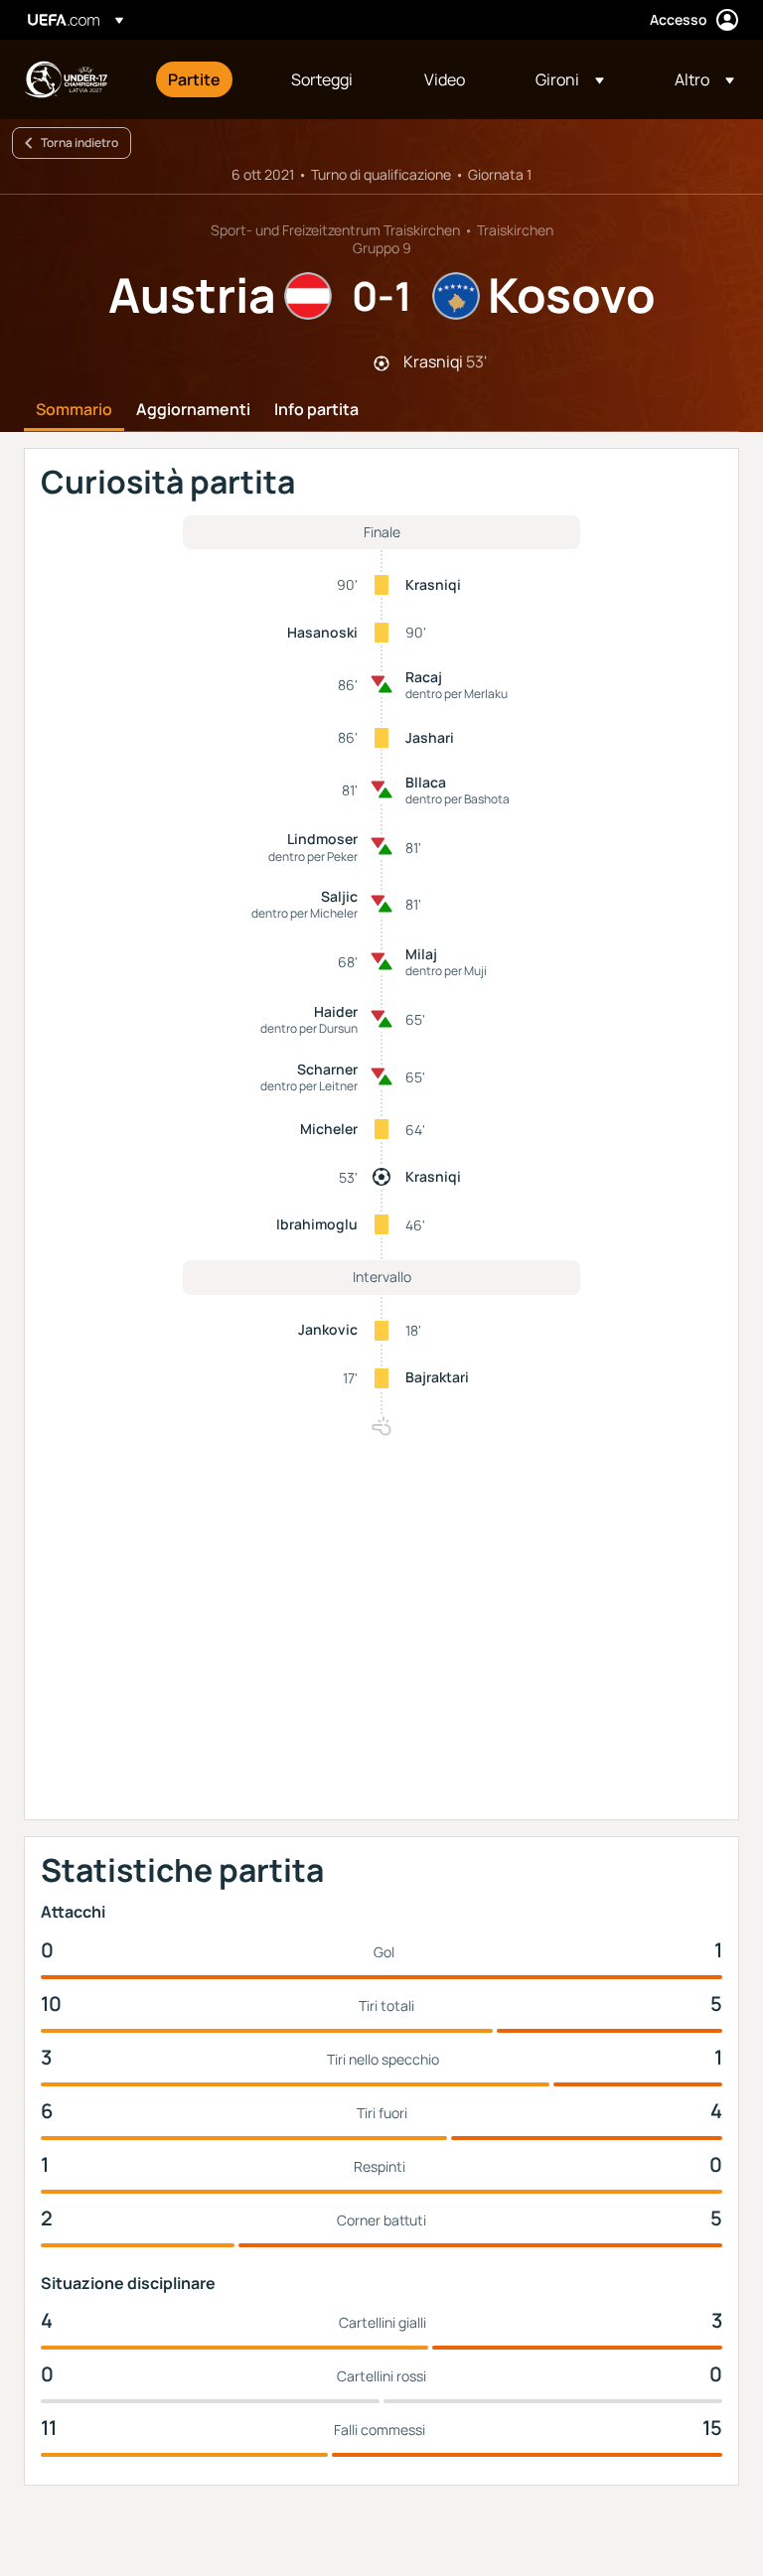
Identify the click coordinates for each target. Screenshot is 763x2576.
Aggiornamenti (193, 410)
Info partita (316, 410)
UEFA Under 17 (66, 79)
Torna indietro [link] (79, 143)
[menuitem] (205, 79)
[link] (194, 79)
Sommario (74, 410)
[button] (570, 79)
